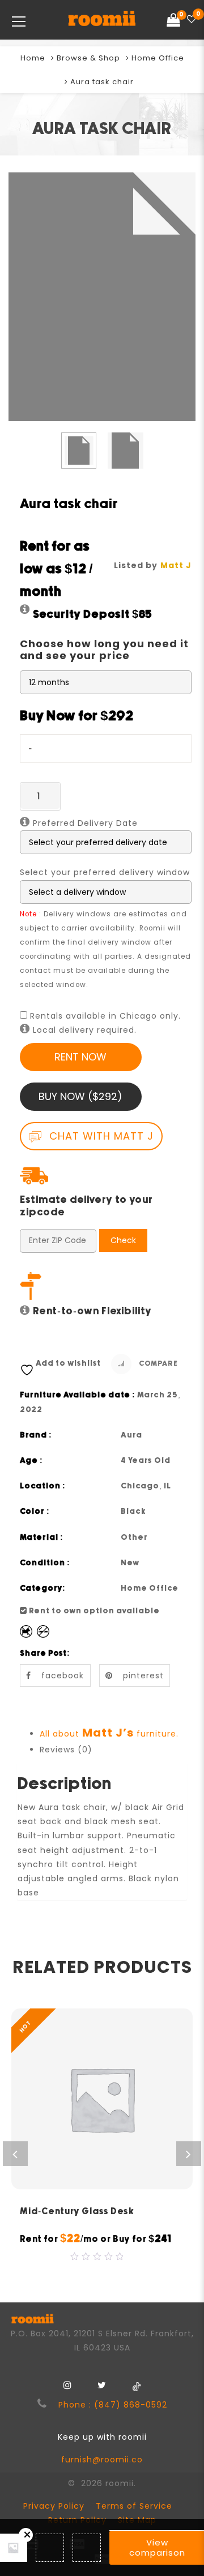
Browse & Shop (88, 58)
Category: (43, 1588)
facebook (63, 1676)
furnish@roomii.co (102, 2460)
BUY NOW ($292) (80, 1096)
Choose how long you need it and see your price (104, 650)
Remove (26, 2535)
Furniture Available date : (78, 1395)
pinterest (143, 1676)
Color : (35, 1512)
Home (33, 58)
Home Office (158, 58)
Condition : (45, 1563)
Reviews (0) (66, 1750)
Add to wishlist (68, 1363)
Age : (31, 1461)
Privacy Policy (54, 2506)
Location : (43, 1486)
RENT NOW (80, 1057)
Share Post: (45, 1653)
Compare (158, 1364)
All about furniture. (109, 1734)
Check (123, 1240)
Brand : (36, 1435)
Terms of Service (134, 2506)
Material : (42, 1538)
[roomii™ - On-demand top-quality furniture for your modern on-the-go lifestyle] (102, 20)
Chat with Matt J (100, 1136)
